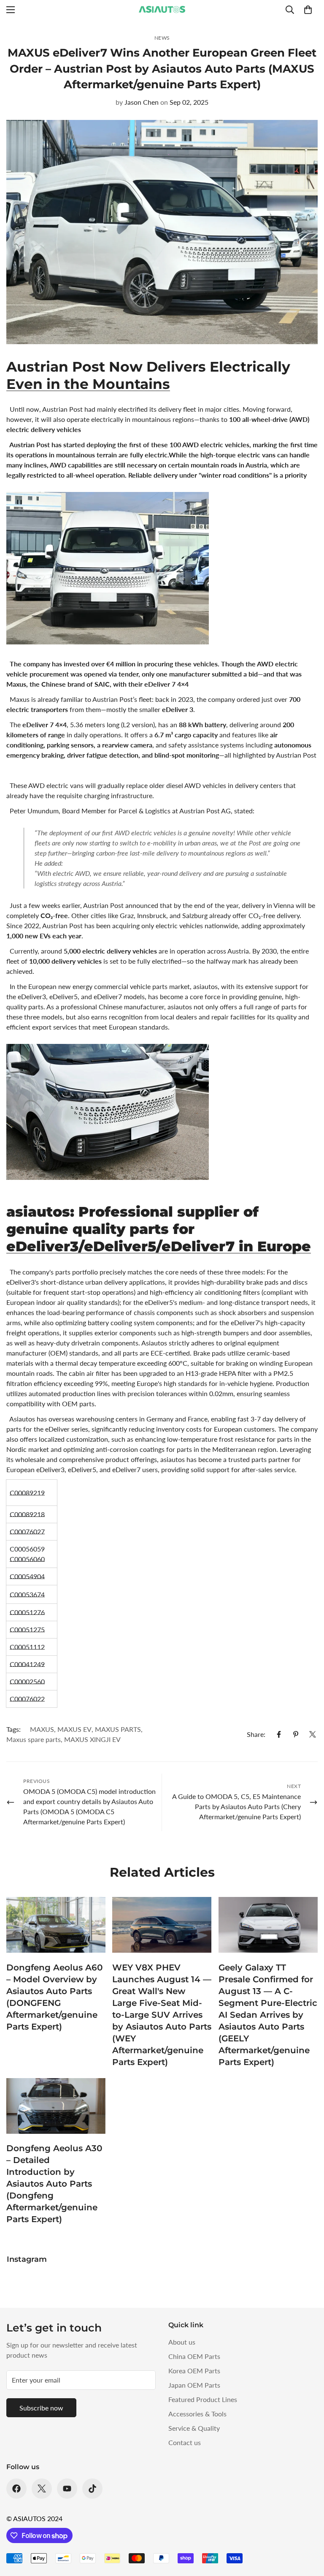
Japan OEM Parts (194, 2385)
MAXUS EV (74, 1729)
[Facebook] (279, 1734)
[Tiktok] (92, 2489)
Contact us (185, 2442)
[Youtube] (67, 2489)
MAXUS (42, 1729)
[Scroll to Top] (308, 2530)
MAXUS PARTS (118, 1729)
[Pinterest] (296, 1734)
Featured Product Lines (203, 2399)
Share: (256, 1734)
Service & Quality (194, 2428)
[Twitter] (313, 1734)
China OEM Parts (194, 2356)
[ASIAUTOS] (162, 10)
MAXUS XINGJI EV (92, 1739)
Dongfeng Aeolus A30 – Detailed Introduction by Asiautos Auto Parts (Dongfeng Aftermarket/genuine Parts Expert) (54, 2184)
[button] (308, 10)
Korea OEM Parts (194, 2371)
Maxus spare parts (34, 1739)
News (162, 38)
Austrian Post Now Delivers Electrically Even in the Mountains (148, 375)
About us (182, 2342)
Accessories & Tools (197, 2414)
